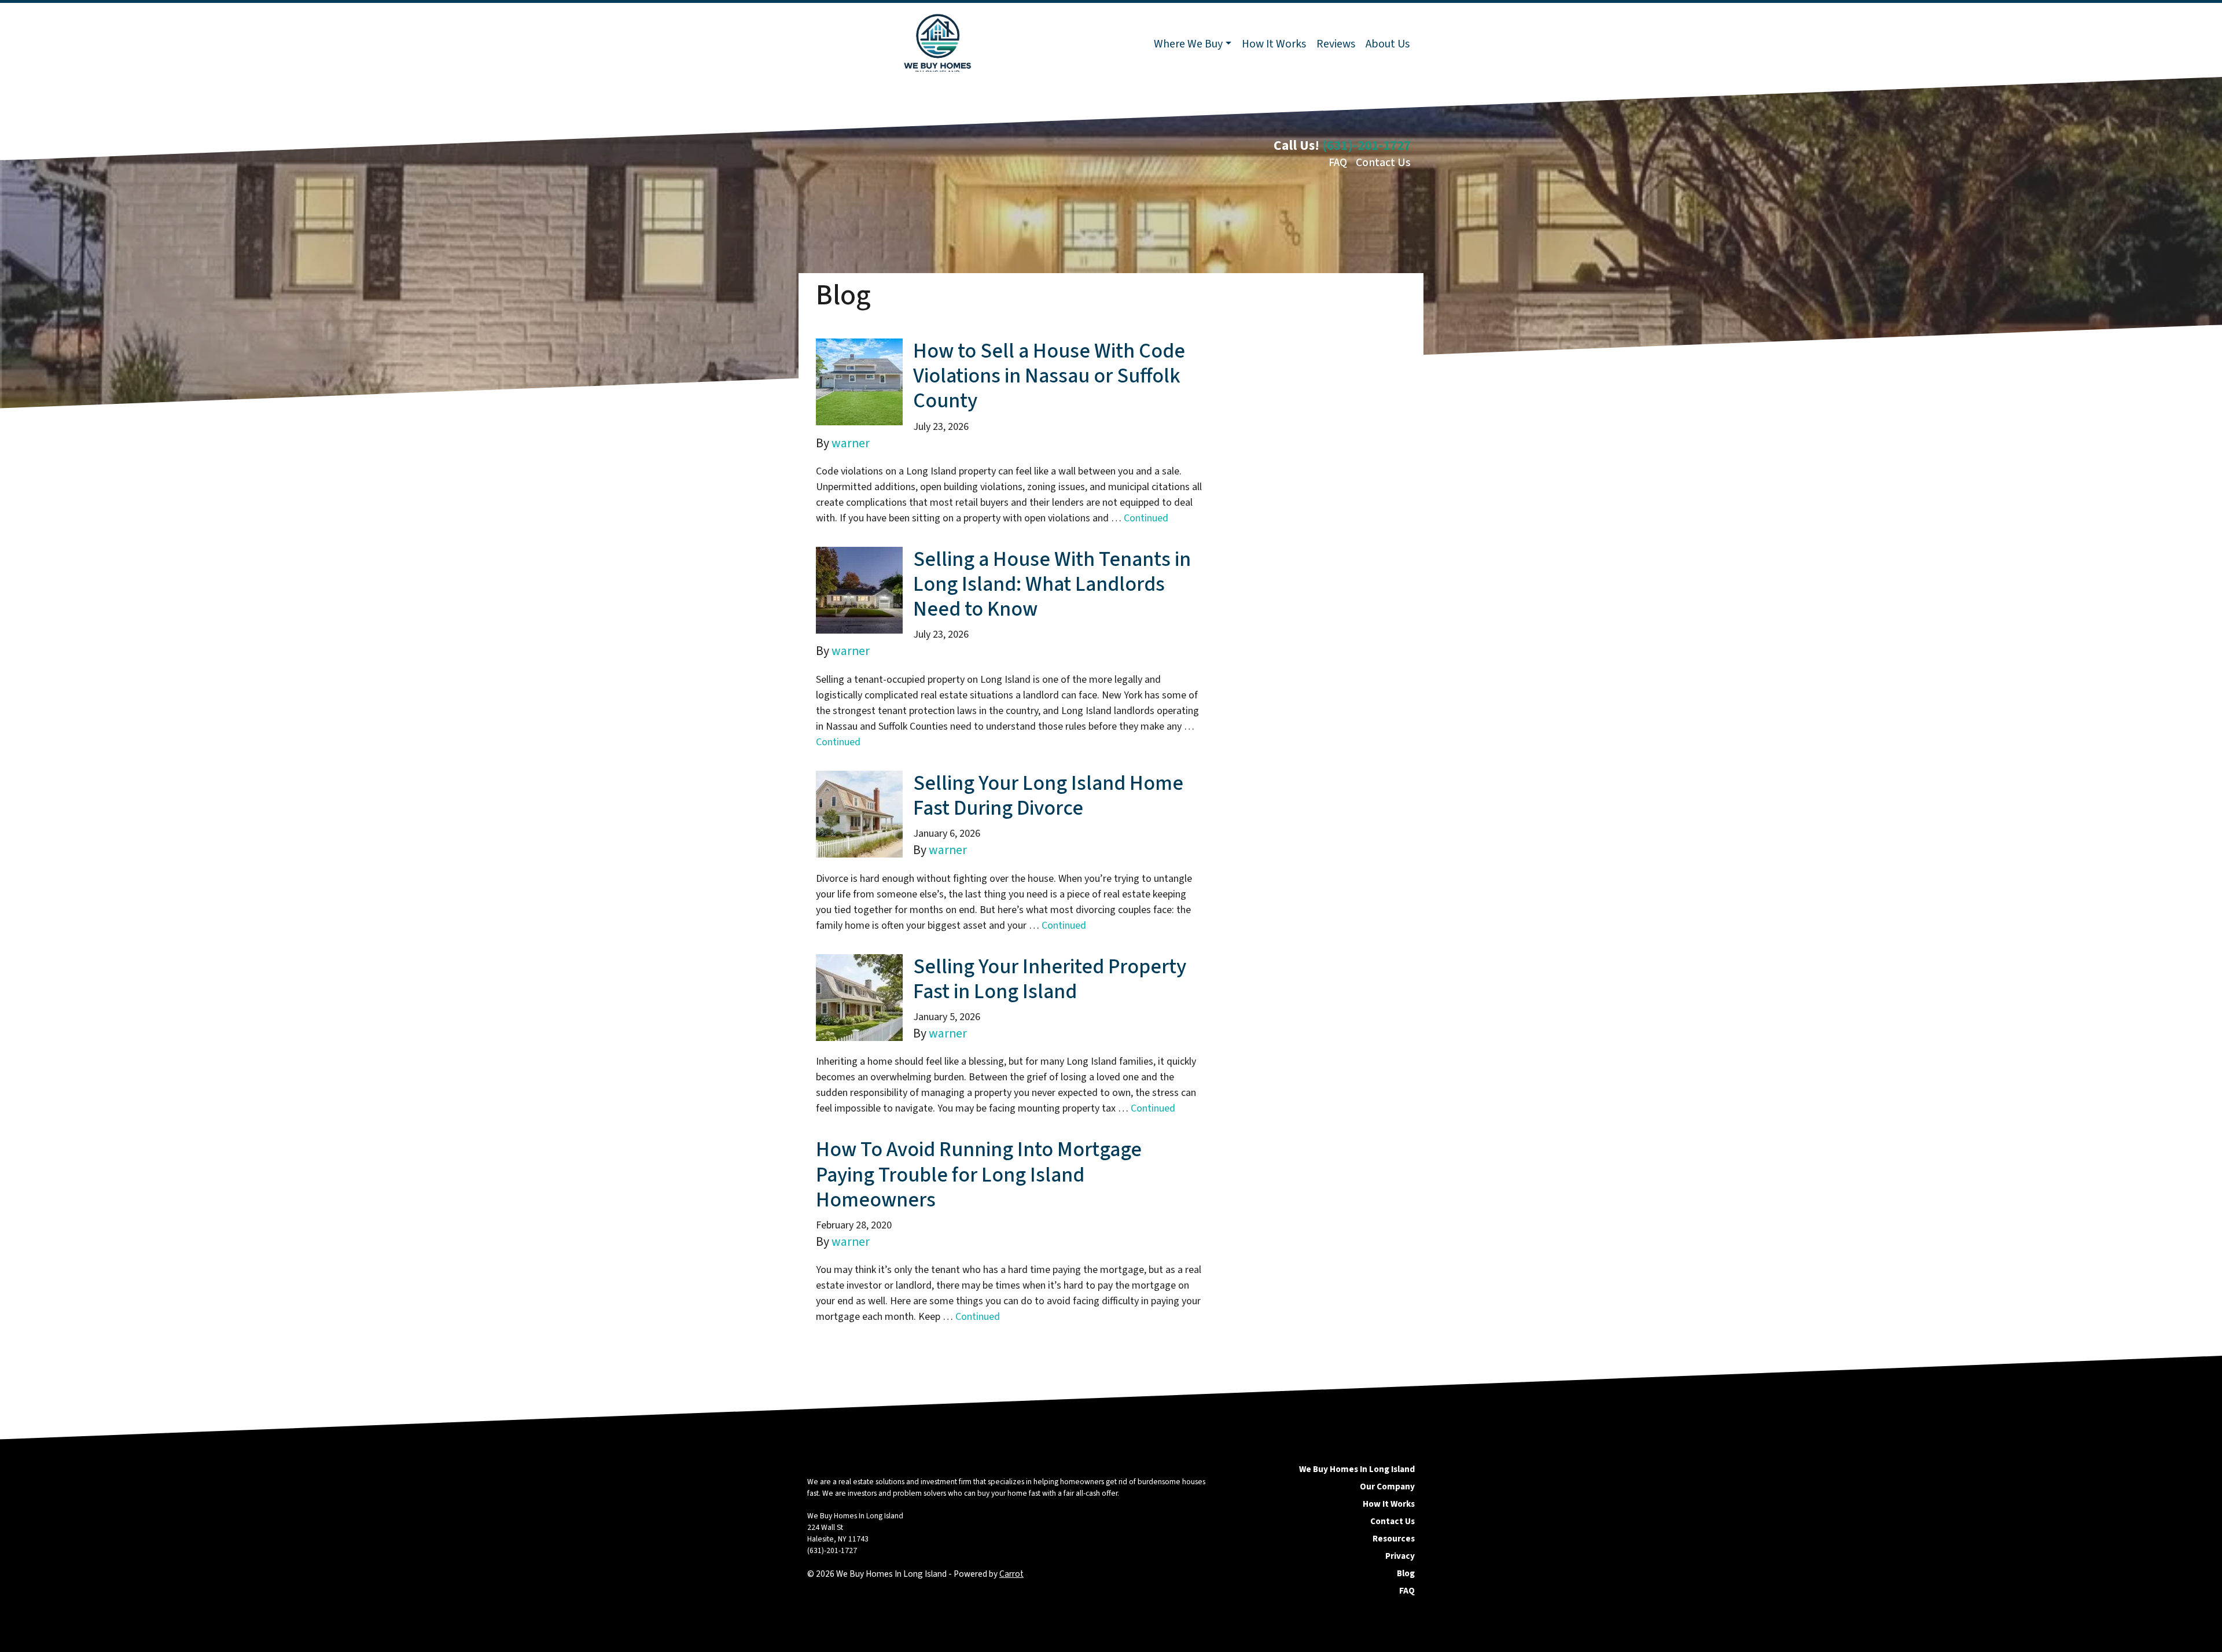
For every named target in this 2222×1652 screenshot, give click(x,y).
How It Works (1274, 44)
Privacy (1400, 1556)
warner (851, 444)
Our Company (1387, 1487)
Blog (1406, 1573)
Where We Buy (1188, 44)
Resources (1394, 1539)
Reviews (1336, 44)
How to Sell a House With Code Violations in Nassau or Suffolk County (1049, 376)
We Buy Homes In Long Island (1357, 1469)
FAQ (1338, 163)
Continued (1146, 518)
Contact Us (1383, 163)
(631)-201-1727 (1366, 146)
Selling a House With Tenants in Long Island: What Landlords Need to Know (1052, 584)
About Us (1388, 44)
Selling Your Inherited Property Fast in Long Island (1050, 979)
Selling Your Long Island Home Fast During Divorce (1048, 796)
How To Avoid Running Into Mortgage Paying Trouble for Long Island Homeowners (979, 1174)
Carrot (1011, 1574)
